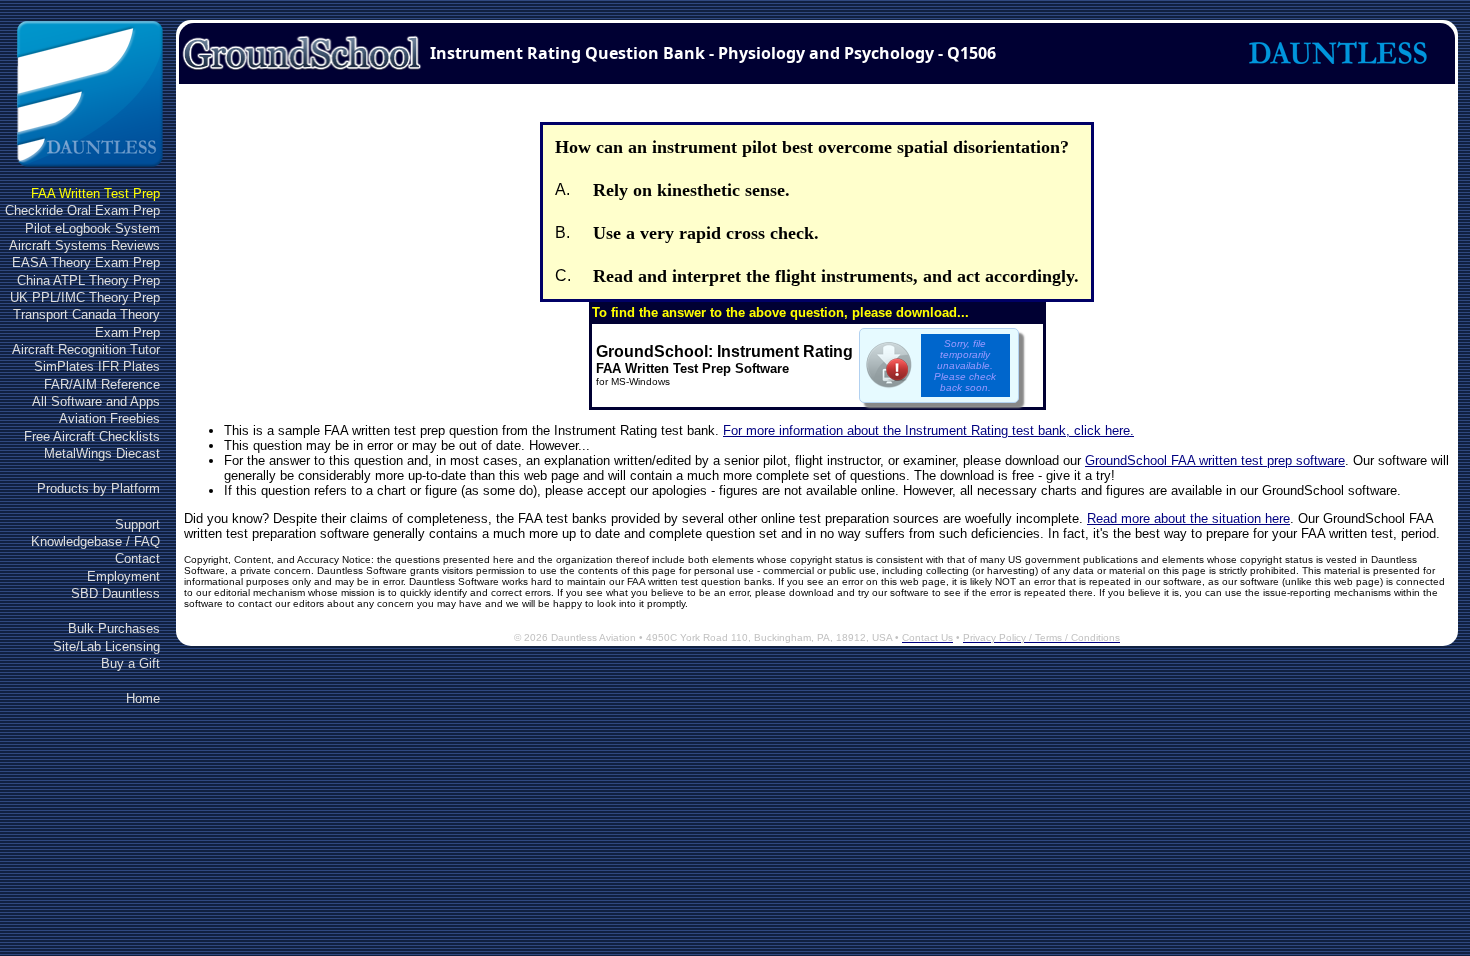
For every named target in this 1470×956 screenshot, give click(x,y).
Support (137, 524)
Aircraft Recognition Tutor (86, 349)
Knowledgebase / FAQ (95, 541)
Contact (137, 558)
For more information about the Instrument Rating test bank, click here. (928, 430)
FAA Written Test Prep (95, 193)
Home (143, 698)
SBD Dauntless (115, 593)
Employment (123, 576)
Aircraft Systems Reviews (84, 245)
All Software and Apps (96, 401)
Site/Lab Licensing (106, 646)
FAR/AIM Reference (102, 384)
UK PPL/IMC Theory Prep (85, 297)
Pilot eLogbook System (92, 228)
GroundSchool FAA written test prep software (1215, 460)
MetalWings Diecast (102, 453)
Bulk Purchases (114, 628)
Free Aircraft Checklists (92, 436)
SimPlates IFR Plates (97, 366)
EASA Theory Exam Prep (86, 262)
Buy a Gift (130, 663)
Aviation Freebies (109, 418)
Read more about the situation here (1188, 518)
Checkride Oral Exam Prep (82, 210)
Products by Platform (98, 488)
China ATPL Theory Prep (88, 280)
